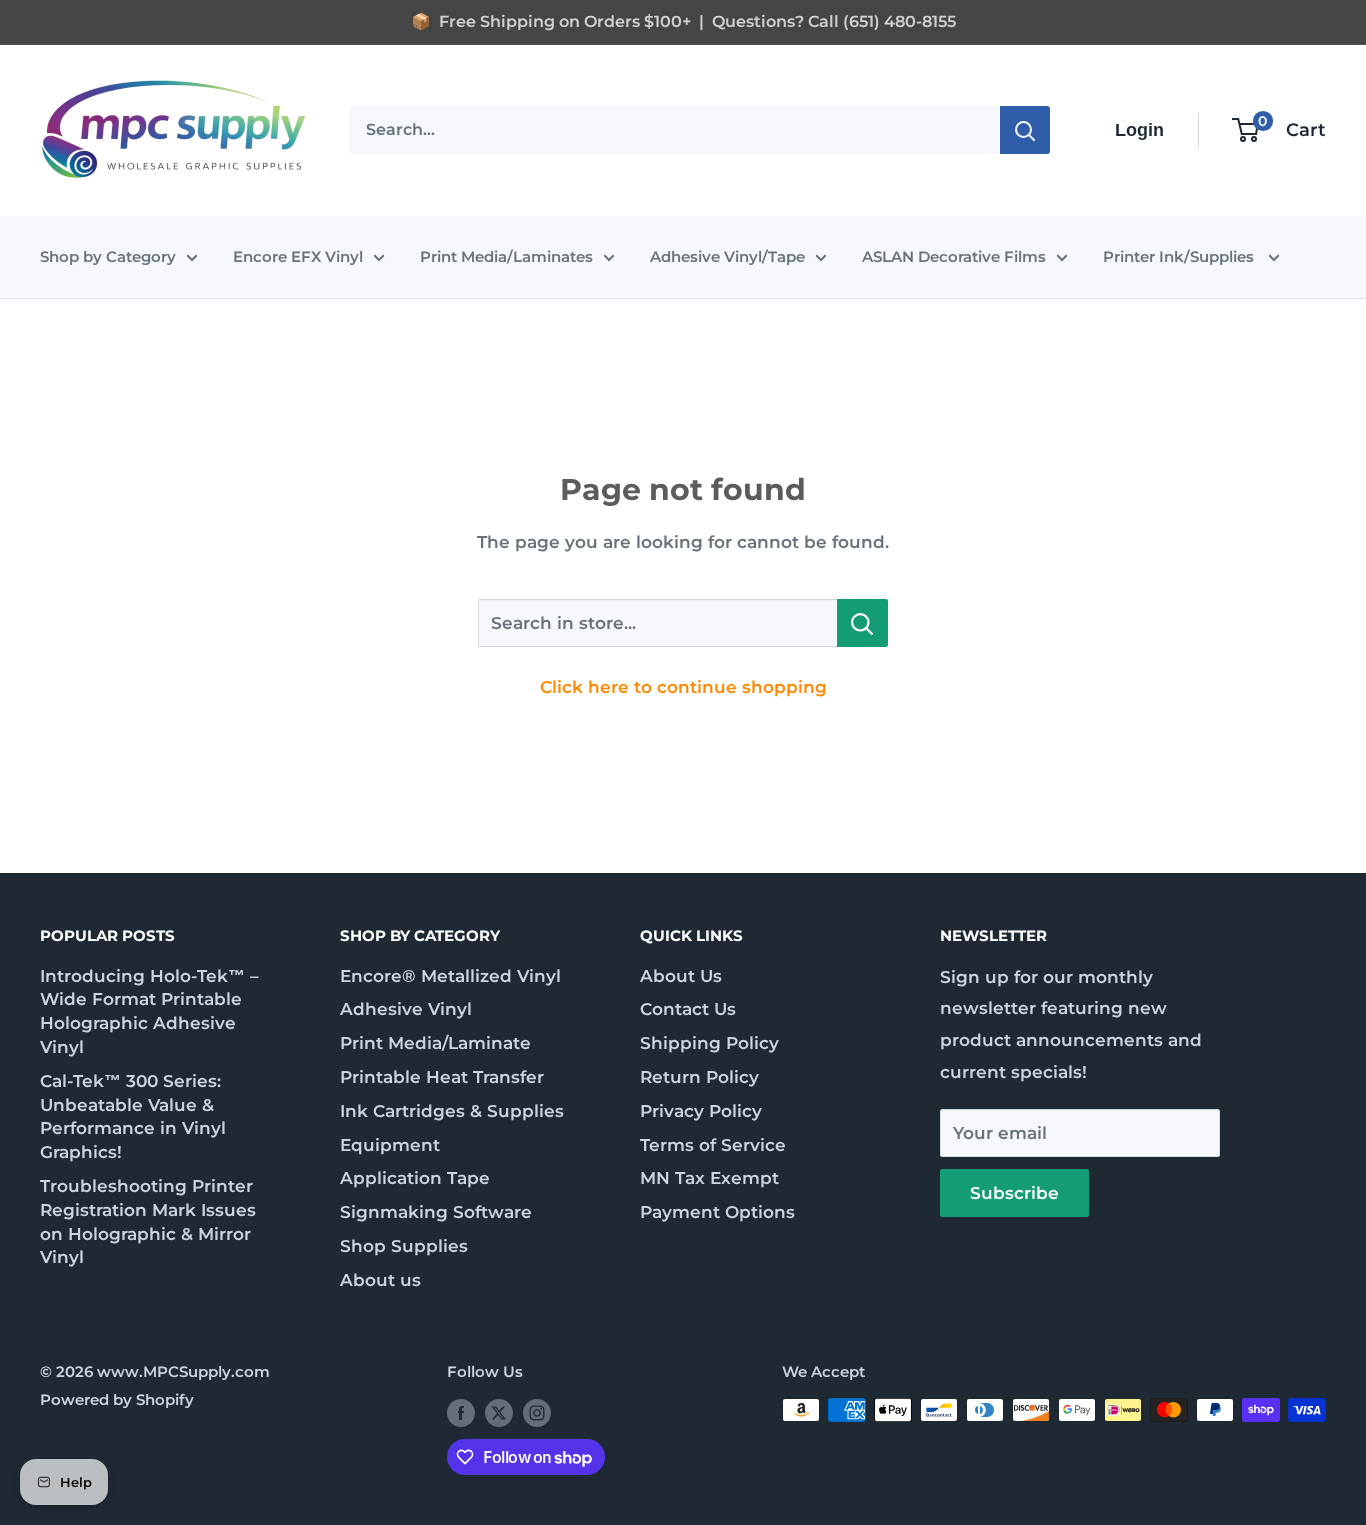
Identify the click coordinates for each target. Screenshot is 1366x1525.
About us (380, 1280)
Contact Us (688, 1009)
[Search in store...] (862, 623)
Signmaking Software (436, 1212)
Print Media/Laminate (435, 1043)
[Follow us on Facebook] (461, 1412)
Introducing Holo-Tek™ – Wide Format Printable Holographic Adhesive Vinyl (149, 1011)
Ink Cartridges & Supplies (452, 1111)
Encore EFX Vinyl (298, 256)
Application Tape (415, 1178)
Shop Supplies (404, 1246)
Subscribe (1014, 1193)
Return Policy (699, 1077)
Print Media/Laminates (506, 256)
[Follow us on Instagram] (537, 1412)
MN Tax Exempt (709, 1178)
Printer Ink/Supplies (1180, 256)
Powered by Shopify (117, 1399)
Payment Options (717, 1212)
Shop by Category (108, 256)
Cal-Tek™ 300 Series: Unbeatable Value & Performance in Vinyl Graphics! (133, 1116)
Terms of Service (713, 1145)
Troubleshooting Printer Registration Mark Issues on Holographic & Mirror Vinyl (148, 1221)
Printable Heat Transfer (442, 1077)
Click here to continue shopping (683, 687)
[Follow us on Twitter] (499, 1412)
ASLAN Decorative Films (954, 256)
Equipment (390, 1145)
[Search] (1025, 130)
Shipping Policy (709, 1043)
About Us (681, 976)
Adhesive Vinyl (406, 1009)
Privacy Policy (701, 1111)
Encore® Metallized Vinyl (450, 976)
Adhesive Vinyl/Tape (727, 256)
